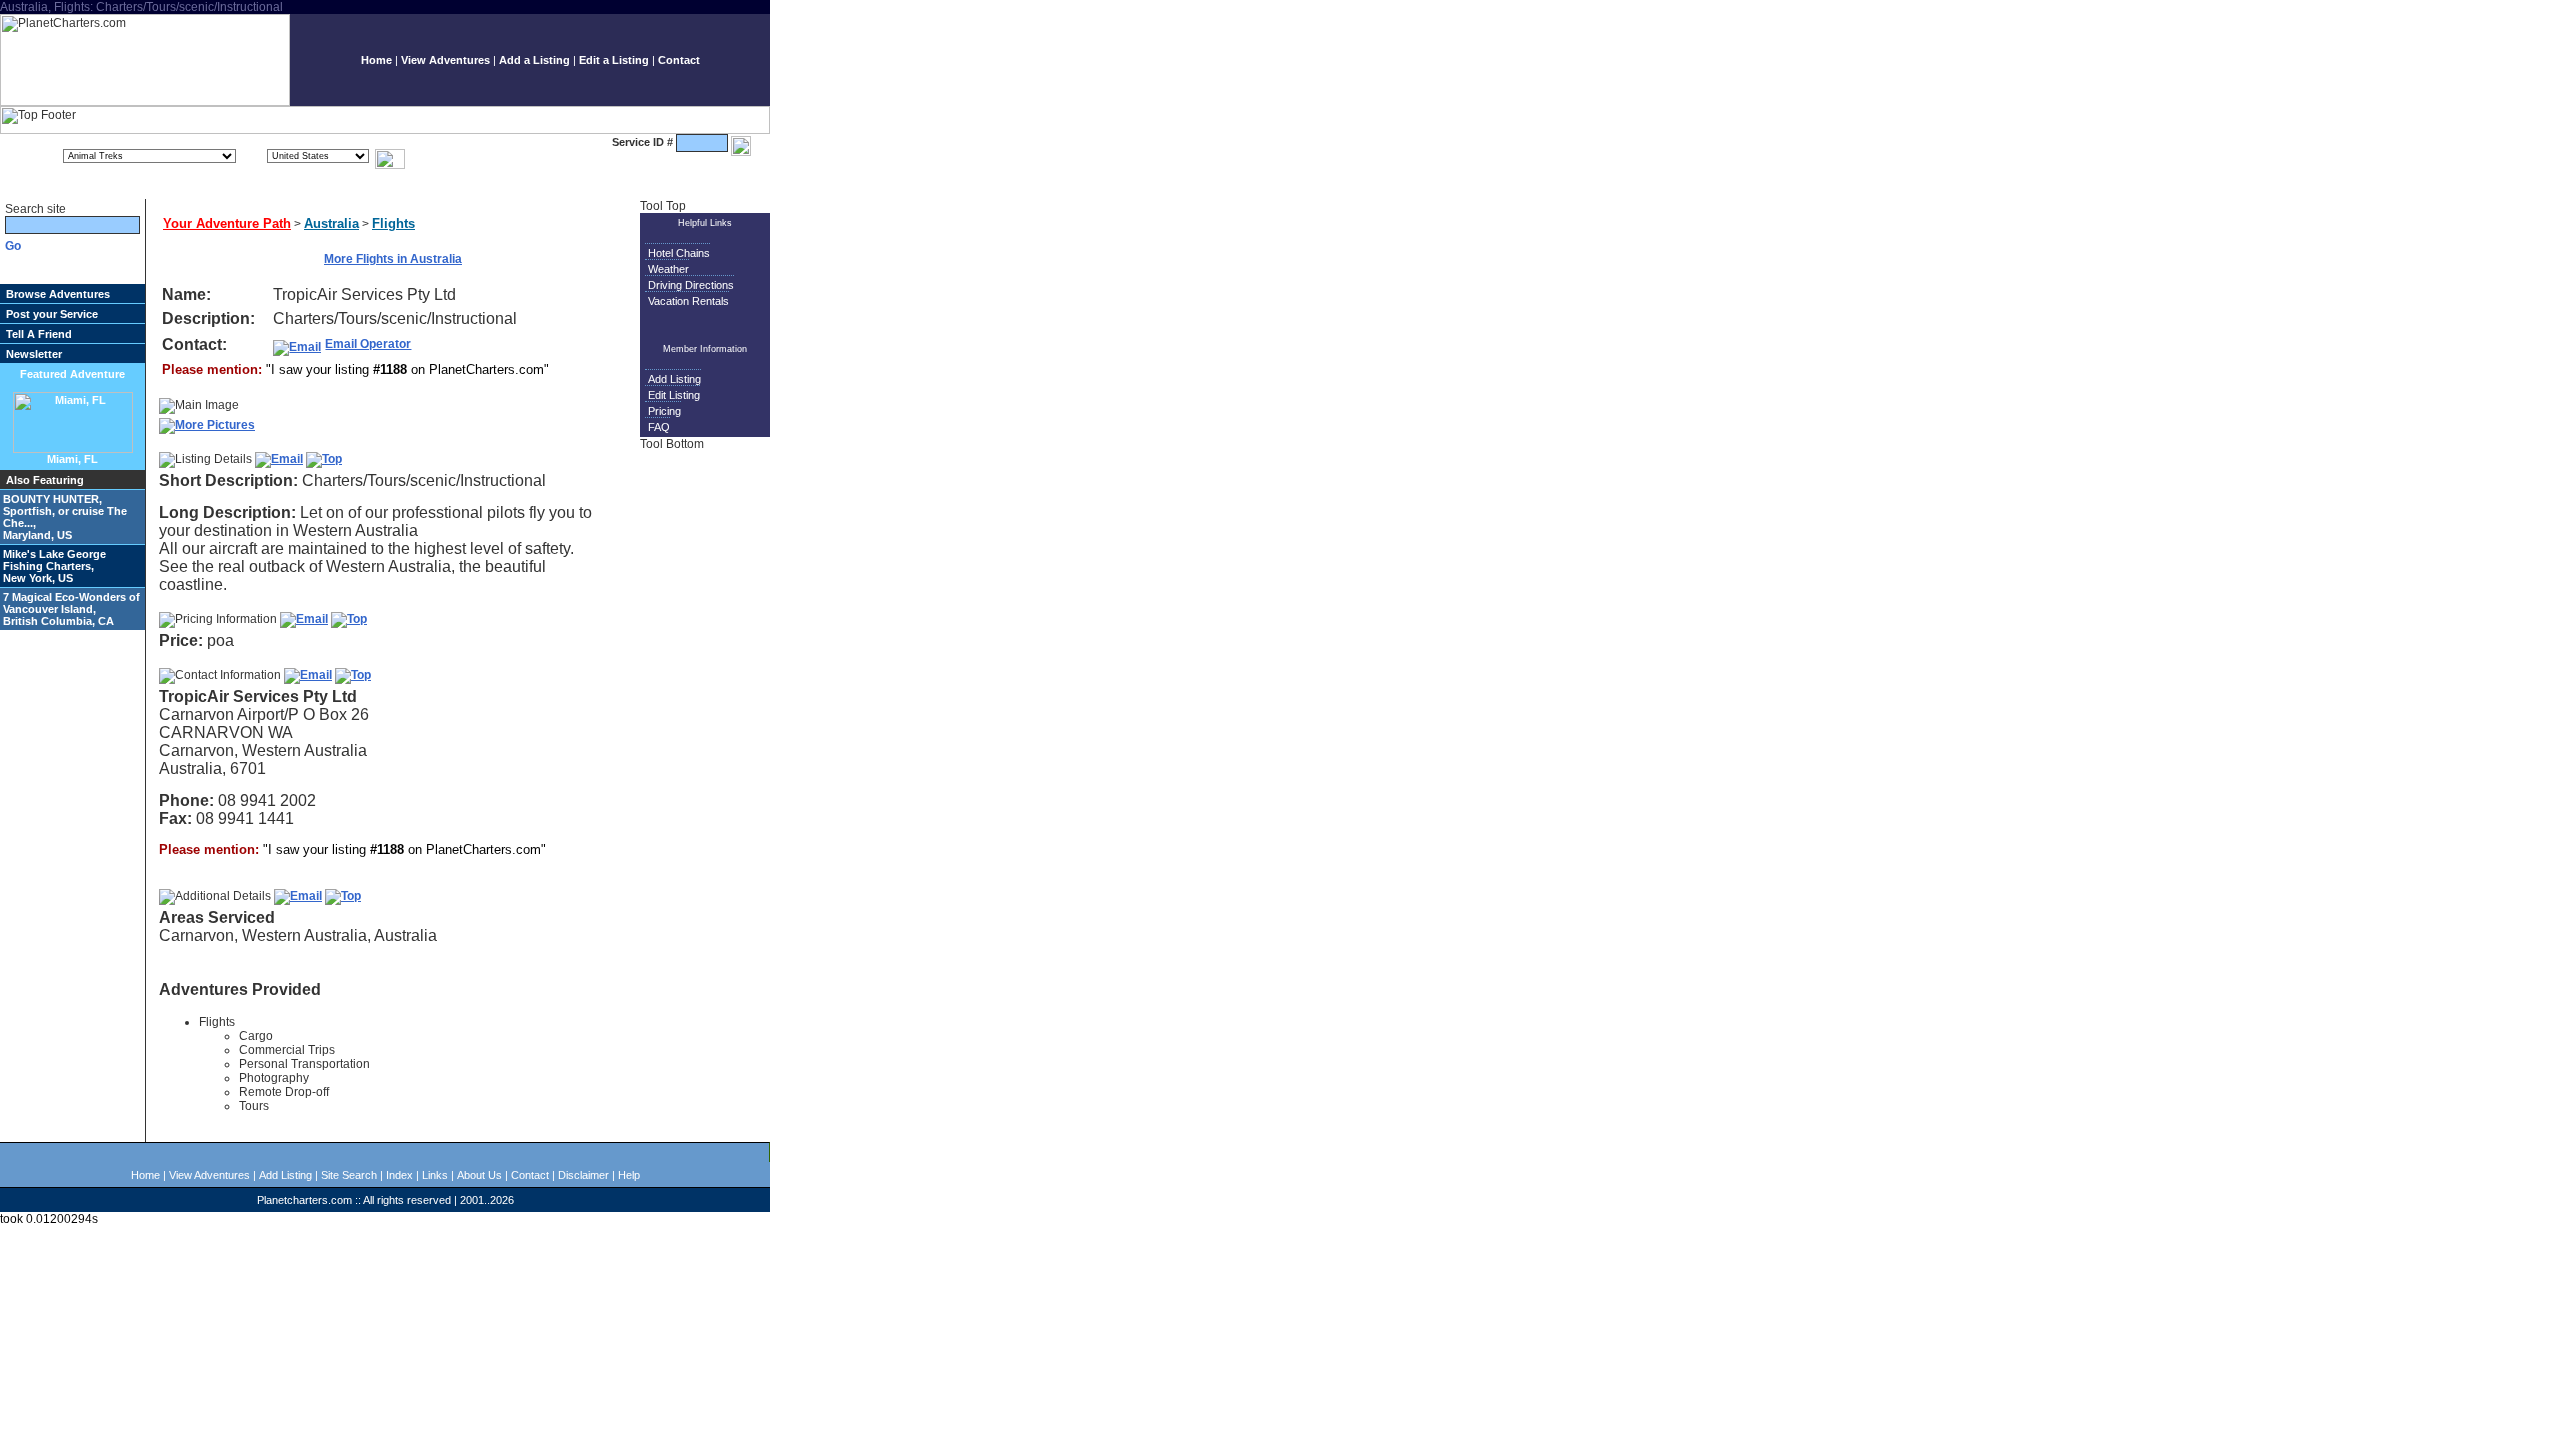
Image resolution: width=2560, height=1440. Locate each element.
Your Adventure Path (227, 223)
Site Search (349, 1175)
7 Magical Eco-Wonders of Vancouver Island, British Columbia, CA (71, 609)
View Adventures (445, 60)
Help (629, 1175)
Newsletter (34, 354)
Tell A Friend (39, 334)
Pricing (664, 411)
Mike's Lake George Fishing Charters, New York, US (54, 566)
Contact (679, 60)
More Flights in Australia (393, 259)
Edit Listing (674, 395)
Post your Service (52, 314)
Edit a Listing (614, 60)
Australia (331, 223)
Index (399, 1175)
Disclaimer (583, 1175)
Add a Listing (534, 60)
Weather (668, 269)
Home (376, 60)
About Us (479, 1175)
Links (435, 1175)
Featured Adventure (72, 374)
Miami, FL (72, 459)
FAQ (659, 427)
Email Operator (368, 344)
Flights (393, 223)
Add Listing (674, 379)
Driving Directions (691, 285)
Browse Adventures (58, 294)
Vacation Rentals (688, 301)
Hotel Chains (679, 253)
